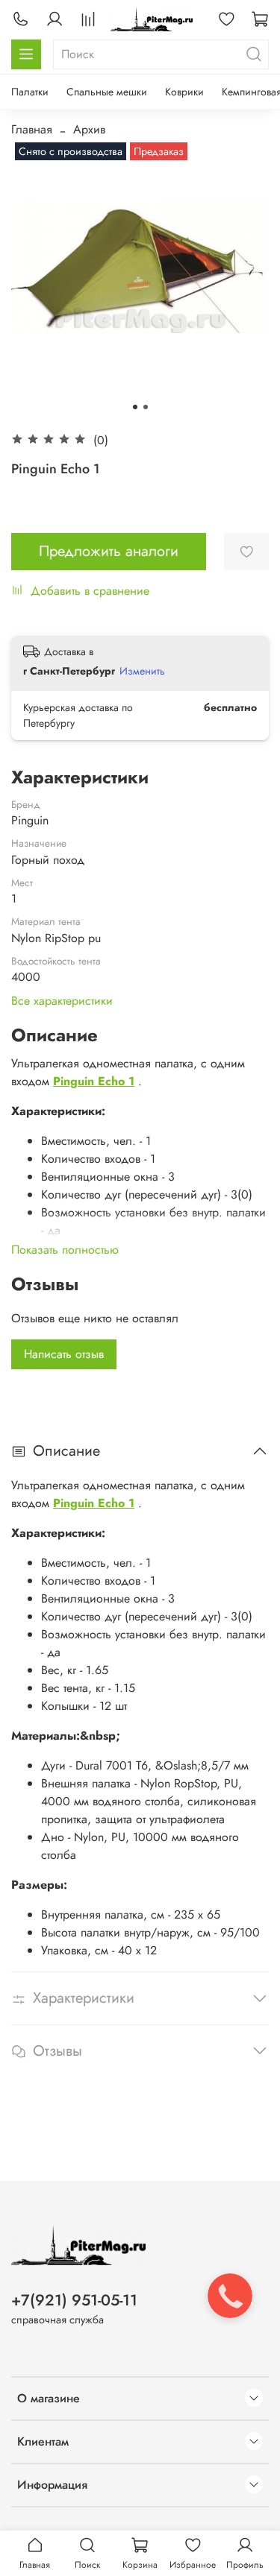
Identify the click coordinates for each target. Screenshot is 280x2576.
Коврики (184, 92)
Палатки (30, 92)
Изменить (142, 671)
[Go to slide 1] (135, 407)
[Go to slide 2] (146, 407)
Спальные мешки (107, 92)
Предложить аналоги (109, 551)
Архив (89, 129)
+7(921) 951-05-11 (74, 2300)
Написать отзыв (64, 1354)
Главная (32, 129)
